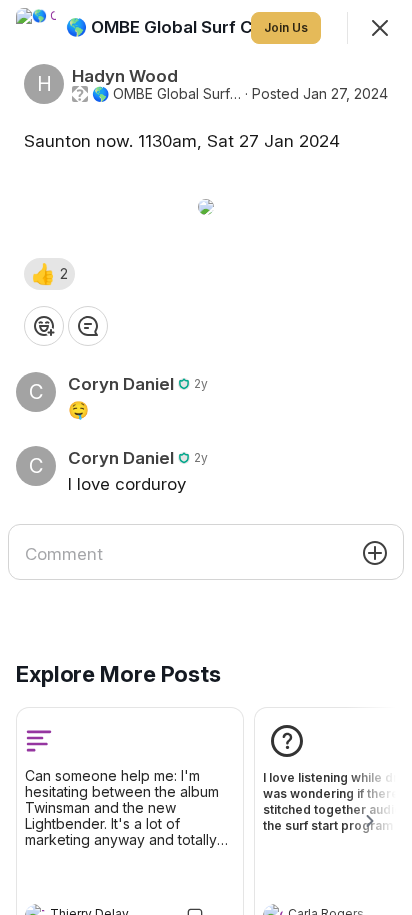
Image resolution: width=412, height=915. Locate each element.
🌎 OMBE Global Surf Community (166, 94)
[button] (49, 274)
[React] (44, 326)
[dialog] (206, 457)
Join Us (286, 27)
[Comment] (88, 326)
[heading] (203, 27)
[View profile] (36, 28)
